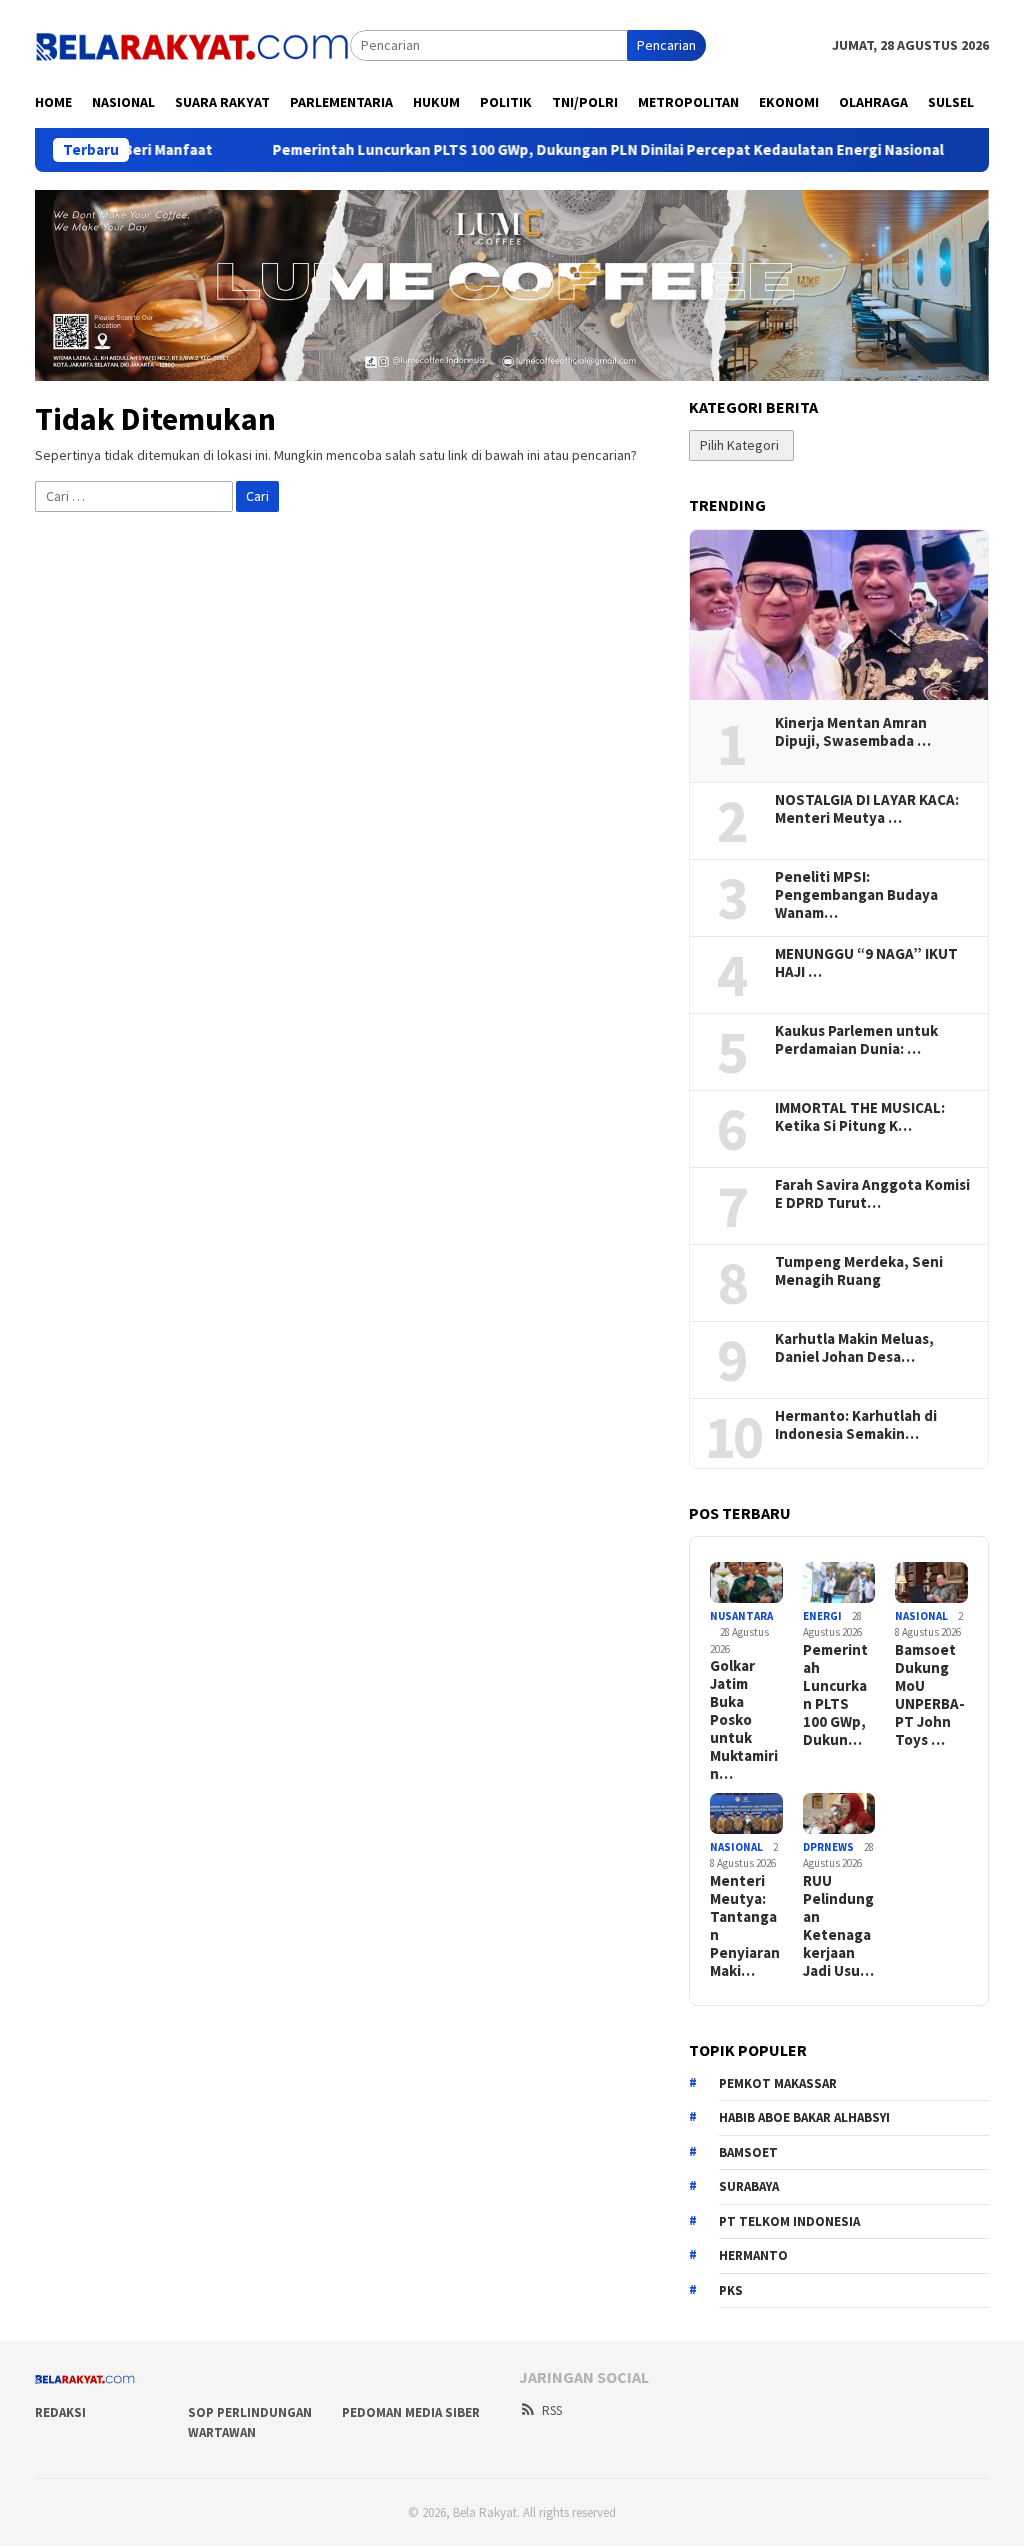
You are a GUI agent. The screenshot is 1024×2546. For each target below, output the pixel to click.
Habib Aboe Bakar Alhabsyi (804, 2117)
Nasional (921, 1616)
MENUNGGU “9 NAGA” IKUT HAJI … (866, 963)
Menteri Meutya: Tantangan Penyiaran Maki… (745, 1926)
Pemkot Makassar (778, 2083)
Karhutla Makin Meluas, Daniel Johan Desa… (854, 1348)
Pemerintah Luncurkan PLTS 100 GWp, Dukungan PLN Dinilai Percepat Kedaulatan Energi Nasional (533, 150)
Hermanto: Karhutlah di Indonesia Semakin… (856, 1425)
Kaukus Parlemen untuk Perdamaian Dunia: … (856, 1040)
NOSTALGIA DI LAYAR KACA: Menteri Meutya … (867, 809)
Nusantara (741, 1616)
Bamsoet (748, 2152)
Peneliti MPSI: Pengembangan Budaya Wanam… (856, 895)
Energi (822, 1616)
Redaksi (60, 2412)
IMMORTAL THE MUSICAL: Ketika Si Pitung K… (860, 1117)
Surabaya (749, 2186)
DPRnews (828, 1847)
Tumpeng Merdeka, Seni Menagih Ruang (859, 1271)
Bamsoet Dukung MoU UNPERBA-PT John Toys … (930, 1695)
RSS (552, 2410)
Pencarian (666, 45)
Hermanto (753, 2255)
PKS (731, 2290)
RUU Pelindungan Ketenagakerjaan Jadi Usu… (838, 1926)
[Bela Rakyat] (192, 44)
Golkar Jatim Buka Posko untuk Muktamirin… (744, 1720)
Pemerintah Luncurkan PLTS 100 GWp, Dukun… (835, 1695)
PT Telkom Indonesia (789, 2221)
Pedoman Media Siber (411, 2412)
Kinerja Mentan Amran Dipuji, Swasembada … (853, 732)
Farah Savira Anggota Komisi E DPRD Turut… (872, 1194)
